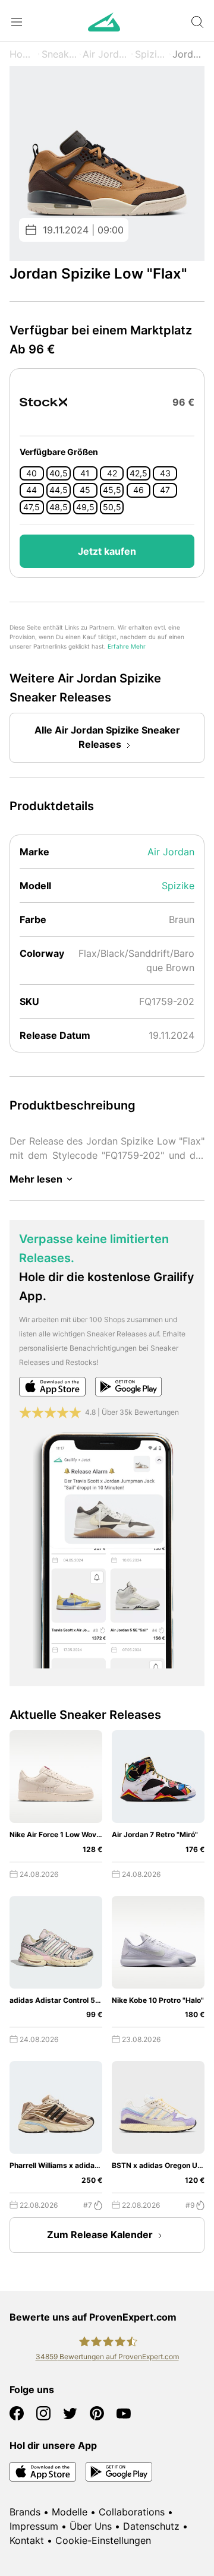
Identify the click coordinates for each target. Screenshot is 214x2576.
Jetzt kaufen (107, 551)
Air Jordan (106, 54)
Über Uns (91, 2526)
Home (23, 54)
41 (85, 473)
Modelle (70, 2512)
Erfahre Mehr (127, 647)
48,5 (59, 507)
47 (165, 490)
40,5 (59, 473)
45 (85, 490)
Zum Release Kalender (100, 2234)
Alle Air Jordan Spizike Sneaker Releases (107, 737)
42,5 (139, 473)
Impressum (34, 2526)
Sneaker (59, 54)
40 (32, 473)
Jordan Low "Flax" (188, 54)
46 (139, 490)
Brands (25, 2512)
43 (165, 473)
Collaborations (132, 2512)
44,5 (59, 490)
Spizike (151, 54)
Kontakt (27, 2540)
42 (112, 473)
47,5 (32, 507)
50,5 (112, 507)
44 (32, 490)
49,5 (85, 507)
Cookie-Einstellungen (103, 2540)
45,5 (112, 490)
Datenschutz (151, 2526)
